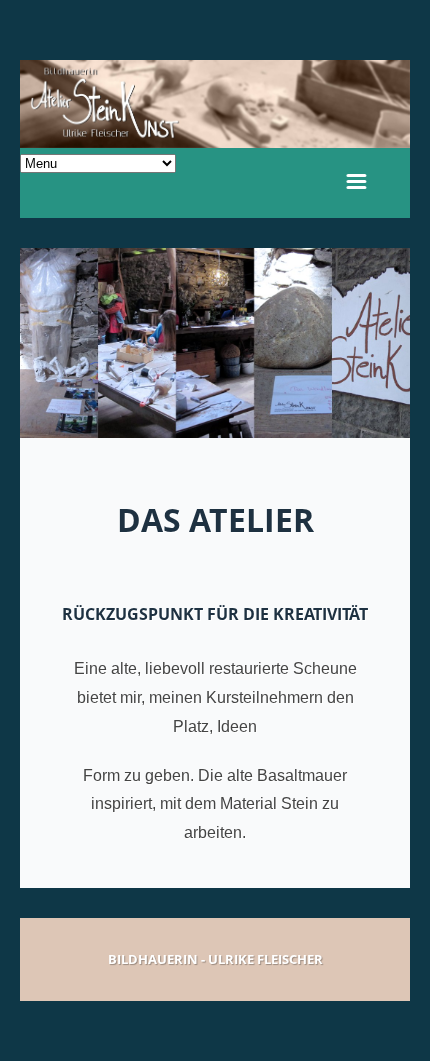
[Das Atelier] (215, 343)
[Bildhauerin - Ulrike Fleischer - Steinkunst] (215, 104)
